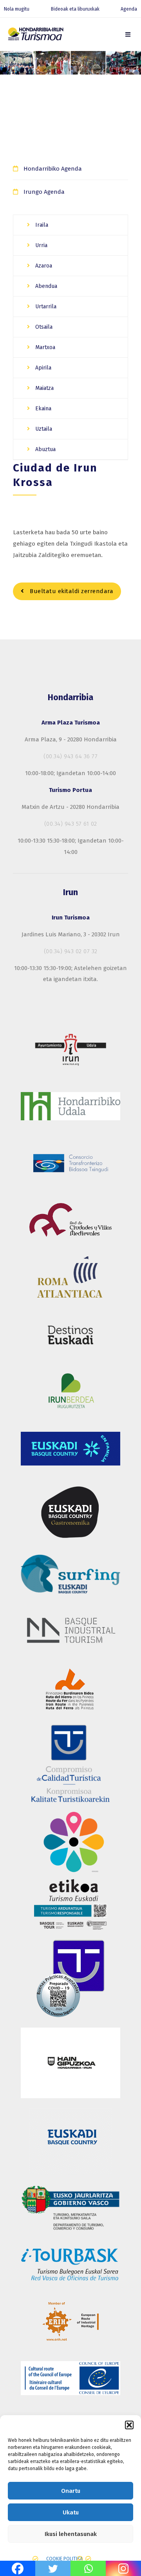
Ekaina (42, 409)
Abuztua (45, 449)
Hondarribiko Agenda (53, 169)
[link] (128, 35)
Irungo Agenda (44, 192)
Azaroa (43, 266)
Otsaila (43, 327)
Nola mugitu (17, 9)
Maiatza (44, 388)
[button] (129, 2425)
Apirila (42, 368)
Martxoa (44, 347)
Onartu (71, 2491)
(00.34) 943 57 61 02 (71, 824)
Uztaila (43, 429)
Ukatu (71, 2512)
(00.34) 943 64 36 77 (70, 756)
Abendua (45, 286)
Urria (41, 245)
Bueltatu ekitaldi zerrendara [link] (71, 591)
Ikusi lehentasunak (71, 2534)
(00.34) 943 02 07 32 (71, 951)
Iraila (41, 225)
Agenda (129, 9)
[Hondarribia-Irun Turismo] (35, 35)
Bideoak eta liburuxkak (75, 9)
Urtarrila (45, 307)
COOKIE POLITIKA (64, 2559)
